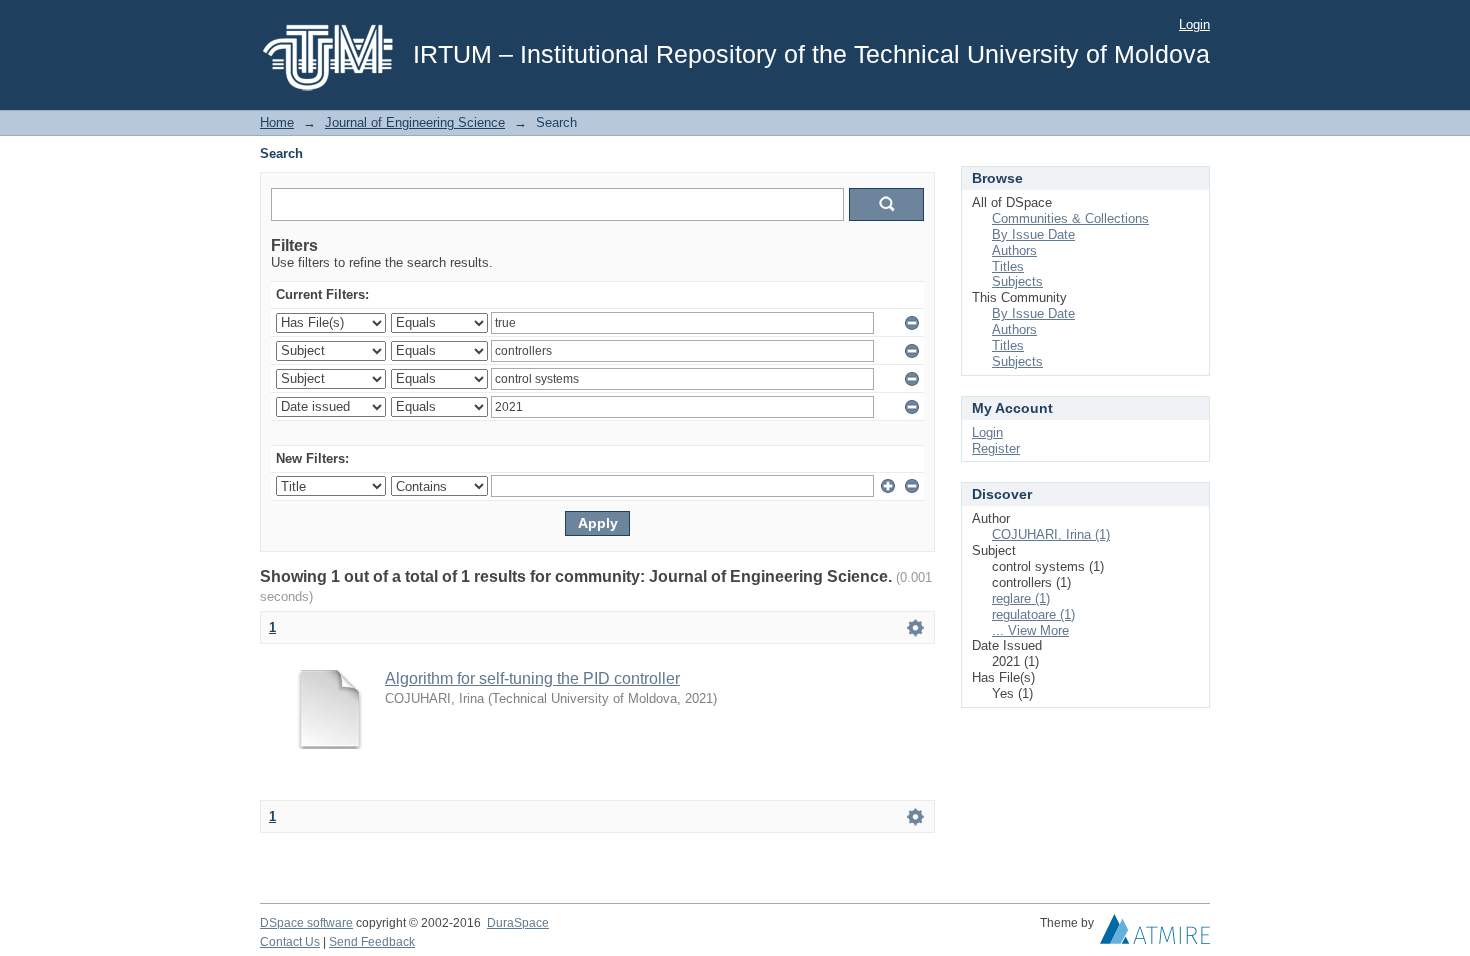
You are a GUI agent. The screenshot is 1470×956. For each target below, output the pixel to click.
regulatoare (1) (1033, 614)
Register (996, 448)
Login (1194, 24)
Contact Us (290, 942)
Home (277, 122)
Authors (1014, 250)
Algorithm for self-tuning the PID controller (532, 678)
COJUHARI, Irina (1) (1051, 534)
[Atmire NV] (1155, 934)
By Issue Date (1033, 234)
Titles (1008, 266)
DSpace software (306, 923)
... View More (1030, 630)
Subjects (1017, 281)
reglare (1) (1021, 598)
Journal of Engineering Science (415, 122)
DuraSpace (518, 923)
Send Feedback (372, 942)
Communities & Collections (1070, 218)
